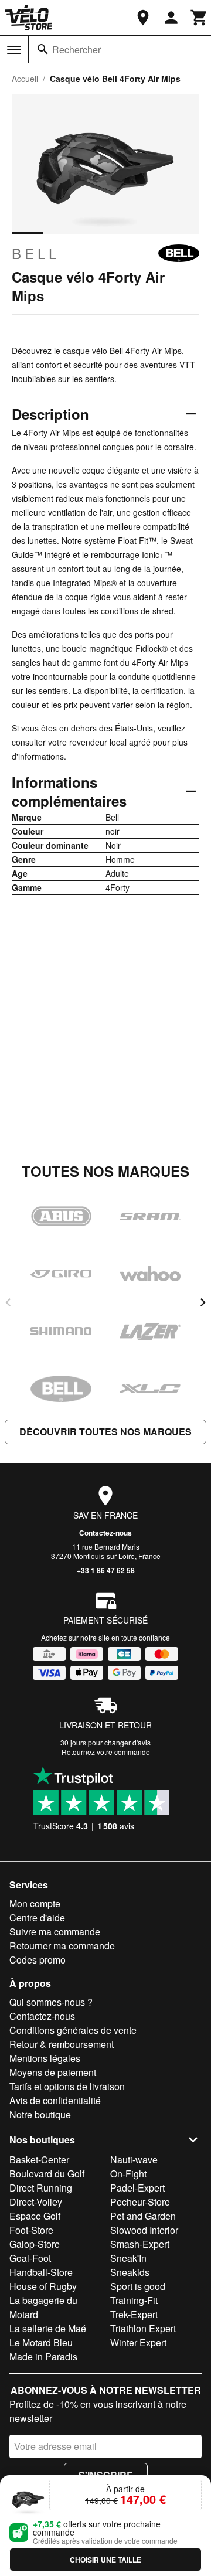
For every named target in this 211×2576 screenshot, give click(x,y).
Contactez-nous (105, 1533)
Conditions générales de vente (73, 2030)
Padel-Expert (137, 2188)
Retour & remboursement (62, 2044)
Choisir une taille (105, 2560)
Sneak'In (128, 2258)
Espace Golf (35, 2216)
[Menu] (14, 50)
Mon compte (35, 1903)
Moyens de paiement (53, 2072)
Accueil (25, 79)
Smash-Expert (140, 2244)
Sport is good (138, 2286)
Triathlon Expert (143, 2328)
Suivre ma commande (55, 1932)
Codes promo (38, 1960)
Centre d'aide (37, 1917)
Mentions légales (45, 2058)
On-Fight (128, 2174)
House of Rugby (43, 2286)
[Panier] (199, 18)
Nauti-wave (134, 2160)
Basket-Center (39, 2160)
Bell (36, 253)
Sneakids (130, 2272)
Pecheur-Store (140, 2202)
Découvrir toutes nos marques (105, 1432)
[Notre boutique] (143, 18)
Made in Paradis (43, 2356)
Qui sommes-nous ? (51, 2002)
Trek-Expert (134, 2314)
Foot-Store (31, 2230)
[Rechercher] (43, 49)
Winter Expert (138, 2342)
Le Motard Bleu (41, 2342)
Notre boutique (40, 2114)
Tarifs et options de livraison (67, 2086)
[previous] (8, 1302)
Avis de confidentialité (55, 2100)
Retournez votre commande (106, 1752)
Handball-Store (41, 2272)
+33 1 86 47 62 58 (106, 1570)
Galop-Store (35, 2244)
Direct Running (41, 2188)
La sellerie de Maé (48, 2328)
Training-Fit (134, 2300)
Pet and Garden (143, 2216)
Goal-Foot (30, 2258)
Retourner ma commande (62, 1946)
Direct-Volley (36, 2202)
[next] (203, 1302)
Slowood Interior (144, 2230)
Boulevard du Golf (47, 2174)
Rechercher (76, 50)
